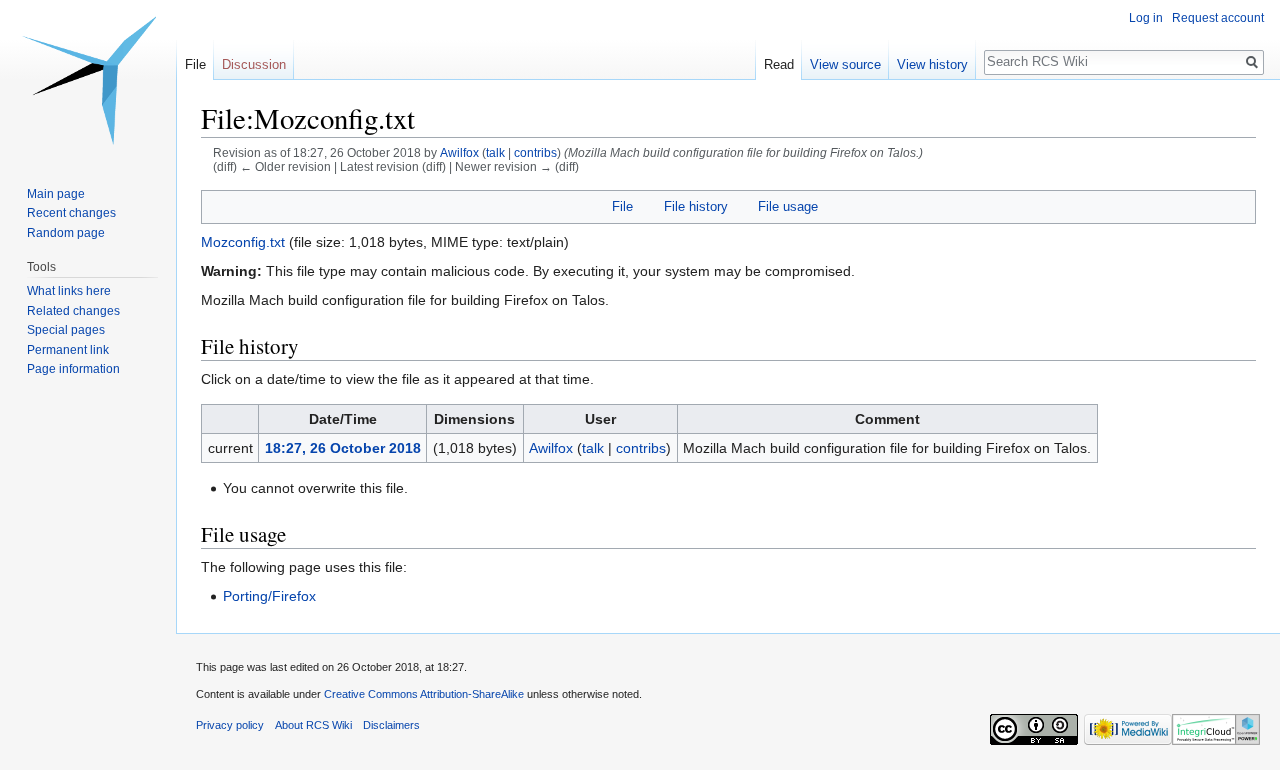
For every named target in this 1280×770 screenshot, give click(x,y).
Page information (73, 369)
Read (779, 64)
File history (696, 206)
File (622, 206)
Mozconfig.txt (243, 242)
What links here (69, 291)
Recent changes (71, 213)
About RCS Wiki (313, 725)
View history (932, 64)
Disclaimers (391, 725)
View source (845, 64)
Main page (56, 194)
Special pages (66, 330)
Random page (66, 233)
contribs (535, 152)
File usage (788, 206)
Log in (1146, 18)
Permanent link (68, 350)
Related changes (73, 311)
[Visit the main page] (88, 80)
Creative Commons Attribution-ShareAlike (424, 694)
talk (495, 152)
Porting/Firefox (269, 596)
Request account (1218, 18)
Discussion (254, 64)
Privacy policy (230, 725)
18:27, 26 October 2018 (343, 448)
